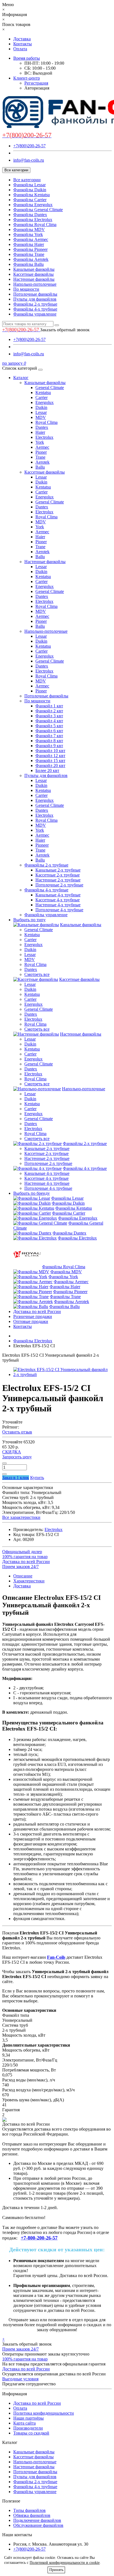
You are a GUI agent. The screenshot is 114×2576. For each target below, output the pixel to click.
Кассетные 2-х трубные (58, 875)
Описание (23, 1576)
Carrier (42, 397)
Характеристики (29, 1581)
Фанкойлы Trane (29, 254)
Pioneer (42, 845)
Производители (28, 2428)
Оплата (20, 49)
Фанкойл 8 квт (49, 741)
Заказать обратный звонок (65, 330)
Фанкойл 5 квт (49, 726)
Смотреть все (37, 974)
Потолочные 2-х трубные (59, 885)
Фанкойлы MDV (29, 229)
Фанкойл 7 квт (49, 736)
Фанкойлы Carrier (30, 200)
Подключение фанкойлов (37, 2520)
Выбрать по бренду (32, 1193)
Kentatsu (43, 392)
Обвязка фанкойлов (32, 2515)
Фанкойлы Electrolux (33, 220)
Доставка (22, 39)
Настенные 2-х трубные (58, 880)
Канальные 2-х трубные (58, 870)
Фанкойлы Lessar (29, 185)
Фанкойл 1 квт (49, 706)
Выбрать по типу (29, 920)
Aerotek (42, 462)
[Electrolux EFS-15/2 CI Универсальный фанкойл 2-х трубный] (63, 1374)
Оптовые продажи (31, 1321)
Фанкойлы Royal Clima (35, 224)
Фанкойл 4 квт (49, 721)
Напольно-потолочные (35, 284)
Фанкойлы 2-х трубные (35, 304)
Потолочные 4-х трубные (59, 910)
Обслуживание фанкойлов (38, 2525)
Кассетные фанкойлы (33, 274)
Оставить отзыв (17, 1432)
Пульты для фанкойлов (35, 299)
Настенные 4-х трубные (58, 905)
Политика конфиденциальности (44, 2413)
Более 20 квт (47, 770)
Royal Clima (46, 422)
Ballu (40, 467)
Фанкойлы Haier (29, 244)
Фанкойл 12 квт (50, 756)
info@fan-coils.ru (29, 160)
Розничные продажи (33, 1316)
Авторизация (37, 88)
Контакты (23, 44)
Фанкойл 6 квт (49, 731)
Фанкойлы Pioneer (30, 249)
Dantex (42, 427)
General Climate (50, 388)
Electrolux (44, 437)
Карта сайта (24, 2423)
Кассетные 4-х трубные (58, 900)
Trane (40, 457)
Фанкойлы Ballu (28, 264)
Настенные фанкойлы (34, 279)
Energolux (45, 402)
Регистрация (36, 83)
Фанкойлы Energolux (33, 205)
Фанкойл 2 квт (49, 711)
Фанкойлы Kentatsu (32, 195)
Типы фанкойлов (29, 2510)
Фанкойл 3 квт (49, 716)
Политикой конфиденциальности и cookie (65, 2563)
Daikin (41, 407)
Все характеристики (21, 1517)
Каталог (21, 378)
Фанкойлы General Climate (38, 210)
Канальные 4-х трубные (58, 895)
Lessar (41, 412)
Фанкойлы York (28, 234)
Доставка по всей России (37, 1311)
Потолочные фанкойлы (35, 294)
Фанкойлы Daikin (30, 190)
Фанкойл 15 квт (50, 761)
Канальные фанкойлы (34, 269)
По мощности (26, 289)
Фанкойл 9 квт (49, 746)
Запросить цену (17, 1457)
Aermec (42, 447)
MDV (41, 417)
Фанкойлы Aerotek (31, 259)
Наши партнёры (28, 2418)
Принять (56, 2570)
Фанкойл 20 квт (50, 766)
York (40, 442)
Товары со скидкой (31, 2433)
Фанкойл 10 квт (50, 751)
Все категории (27, 180)
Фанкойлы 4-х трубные (35, 309)
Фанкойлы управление (35, 314)
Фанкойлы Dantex (30, 215)
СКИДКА (12, 1452)
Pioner (41, 452)
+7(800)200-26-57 (29, 146)
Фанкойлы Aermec (31, 239)
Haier (40, 432)
